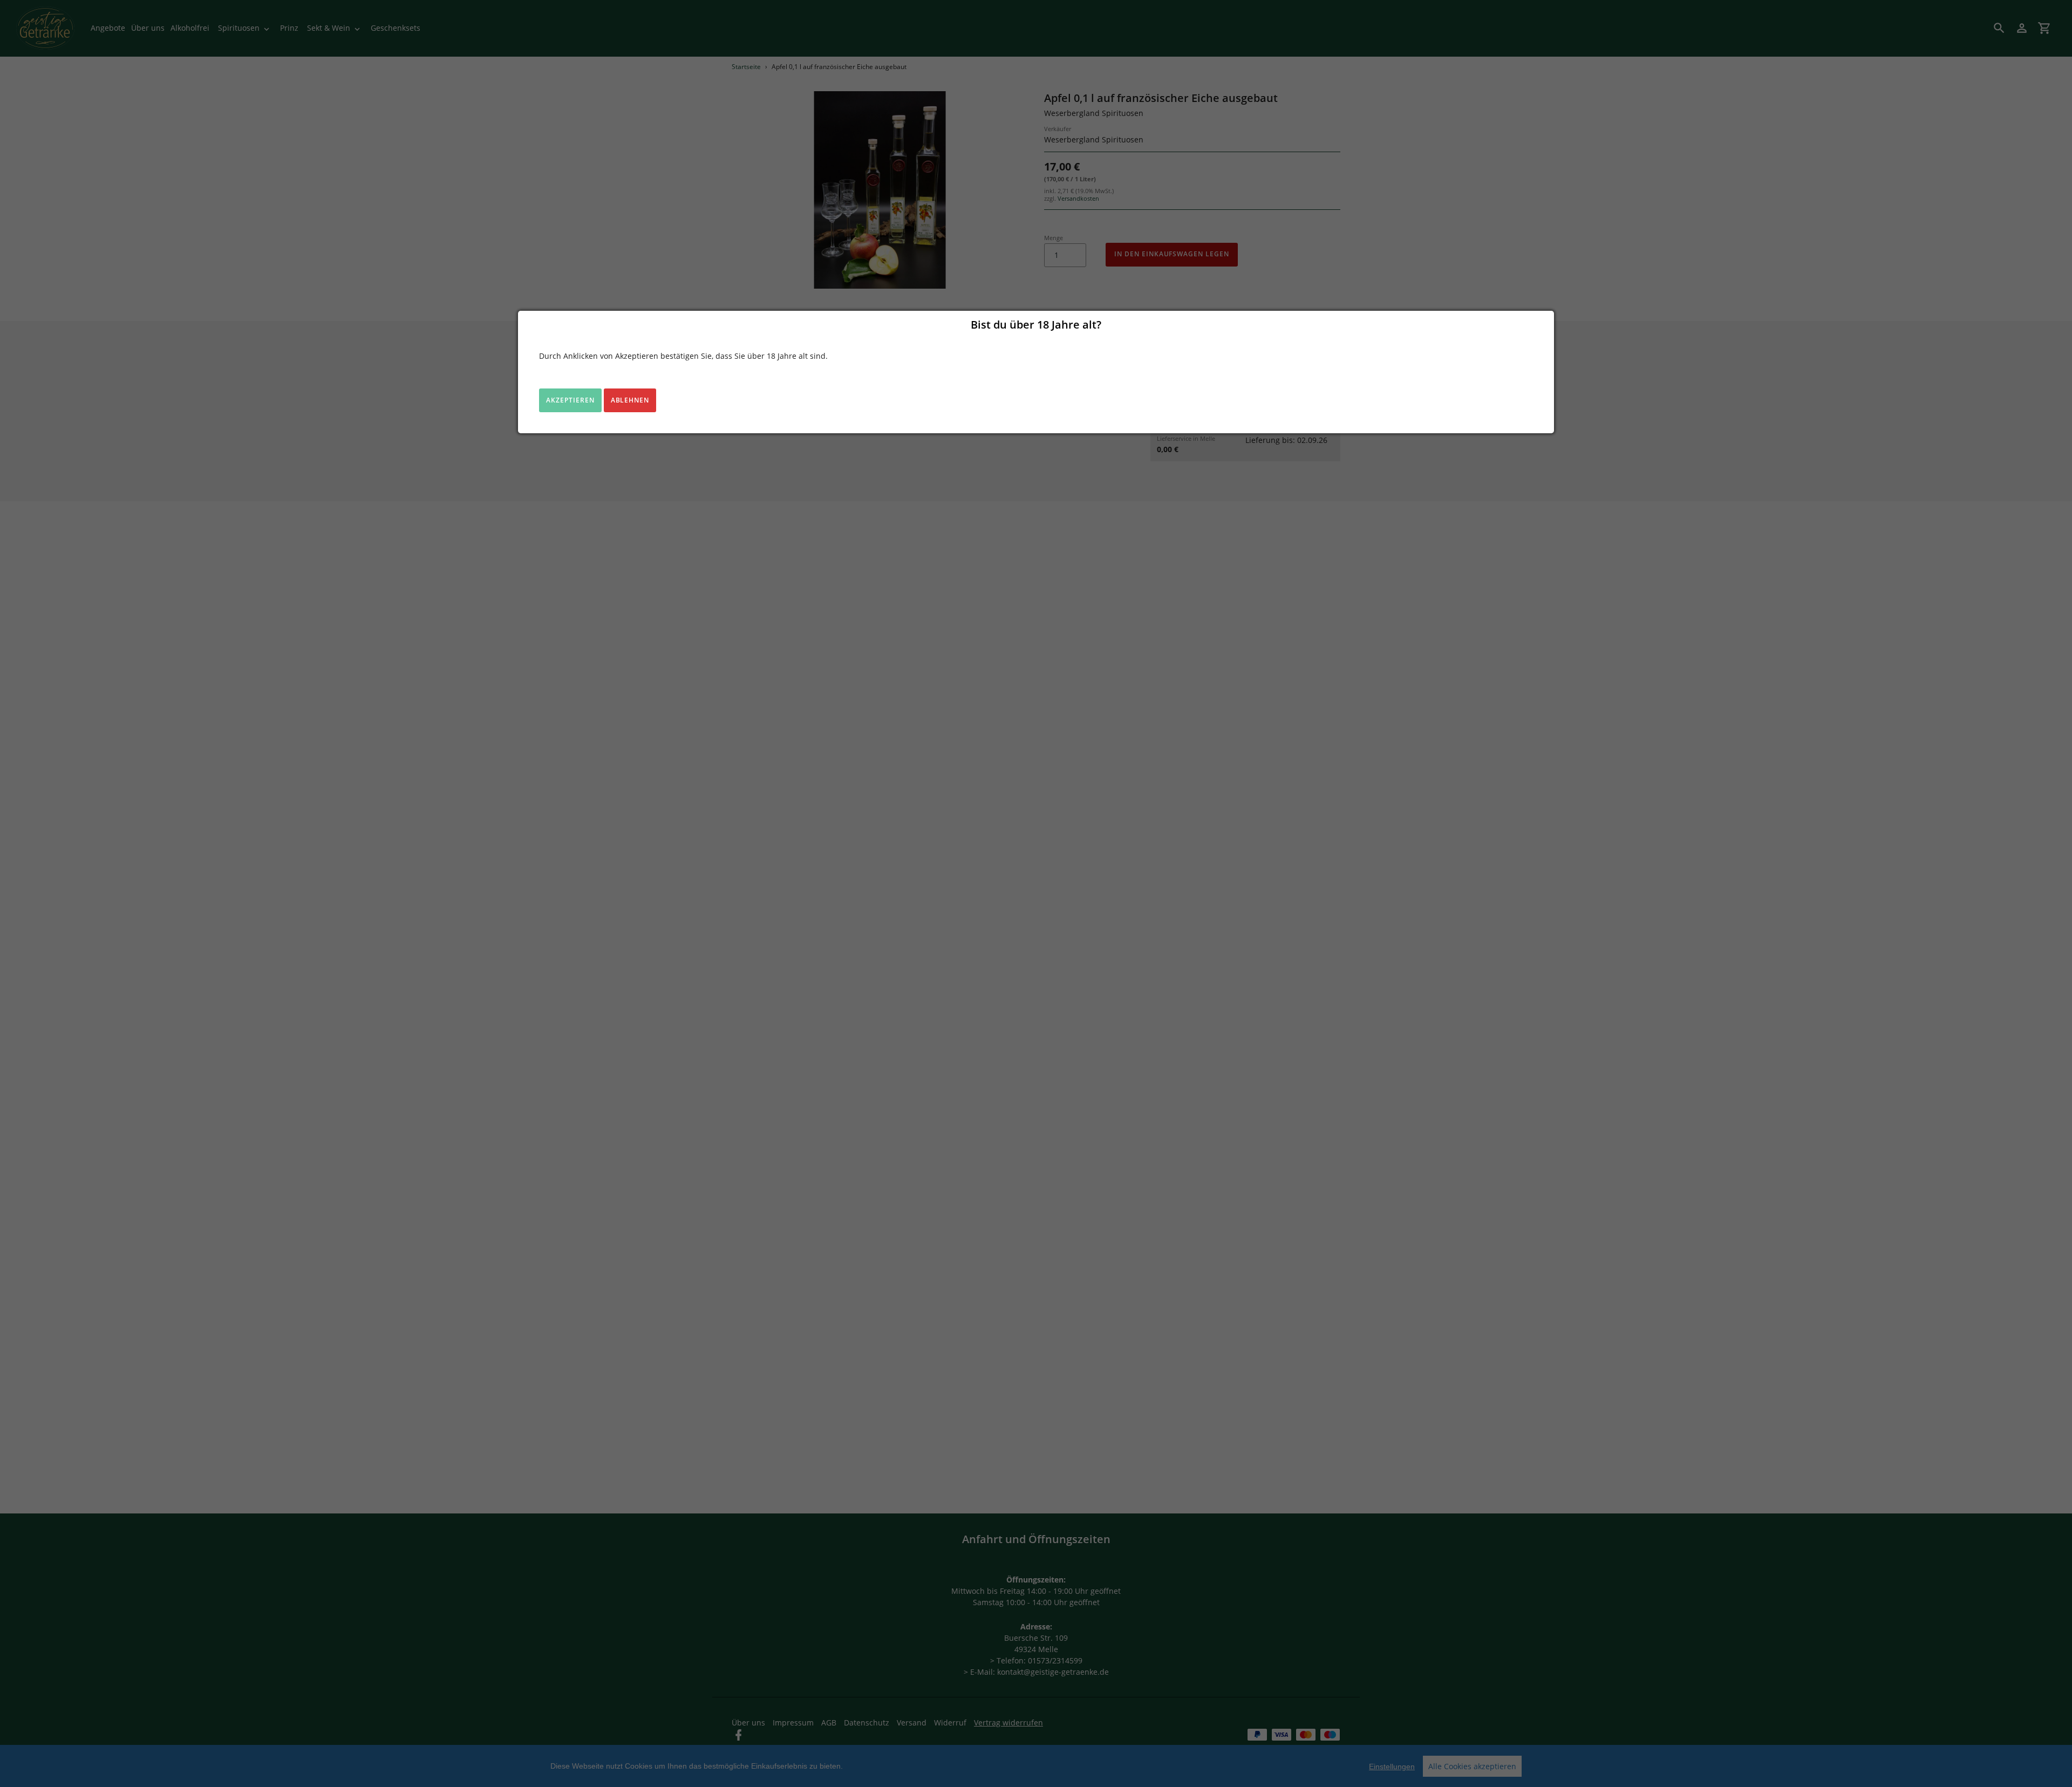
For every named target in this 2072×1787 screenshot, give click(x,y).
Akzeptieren (570, 400)
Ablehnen (630, 400)
